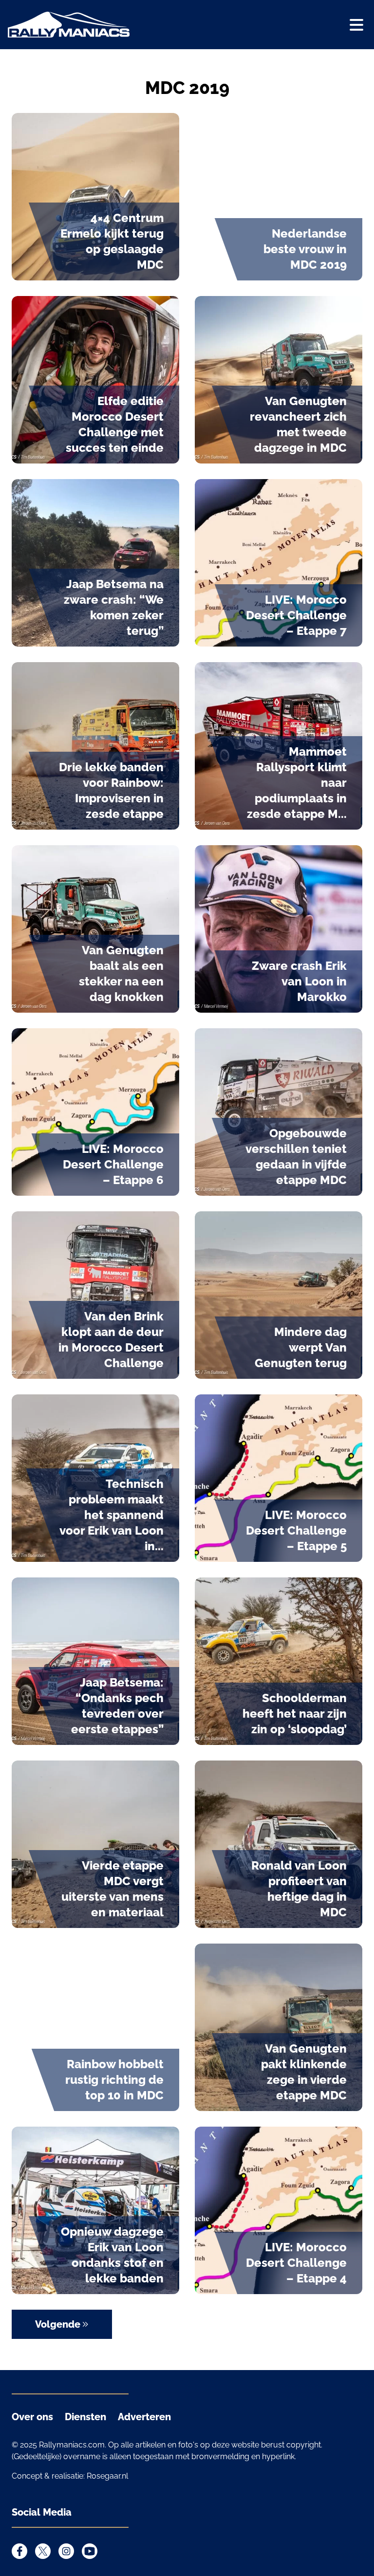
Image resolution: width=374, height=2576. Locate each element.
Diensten (85, 2417)
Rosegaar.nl (107, 2476)
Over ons (32, 2417)
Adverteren (144, 2417)
